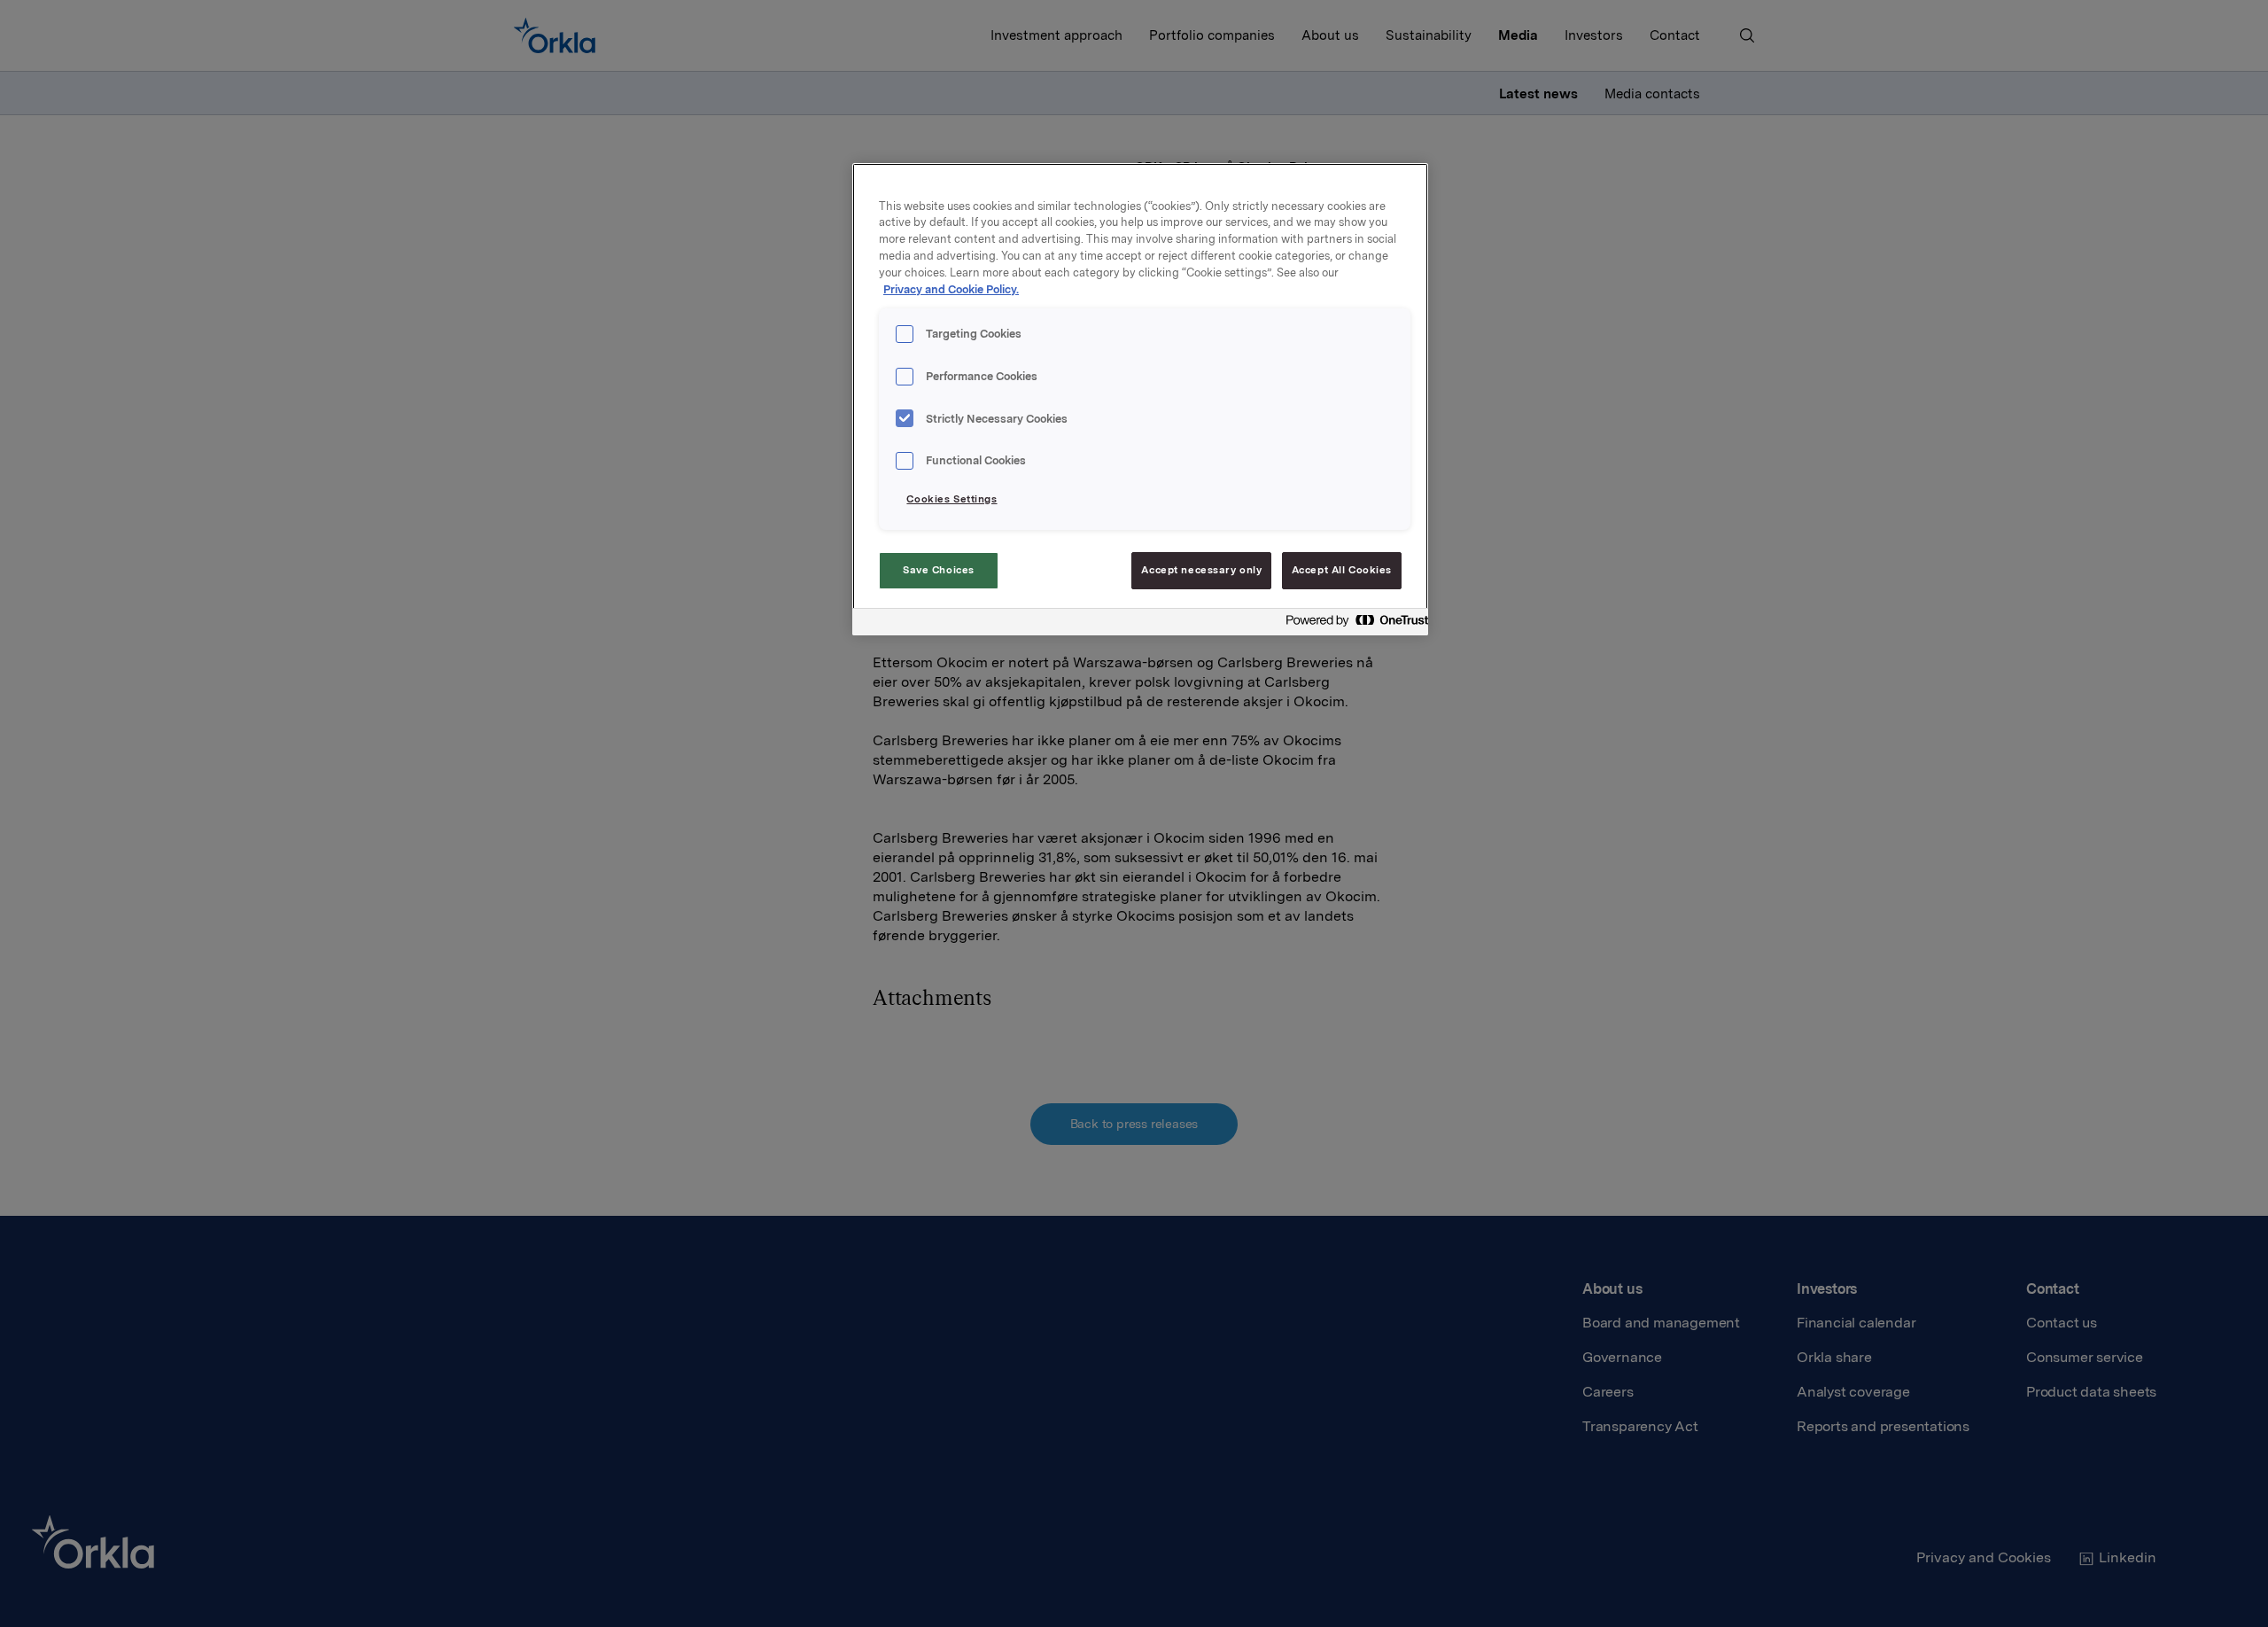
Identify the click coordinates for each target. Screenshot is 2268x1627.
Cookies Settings (951, 499)
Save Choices (939, 570)
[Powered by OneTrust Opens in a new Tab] (1352, 624)
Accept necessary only (1201, 570)
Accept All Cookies (1342, 570)
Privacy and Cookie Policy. (951, 289)
